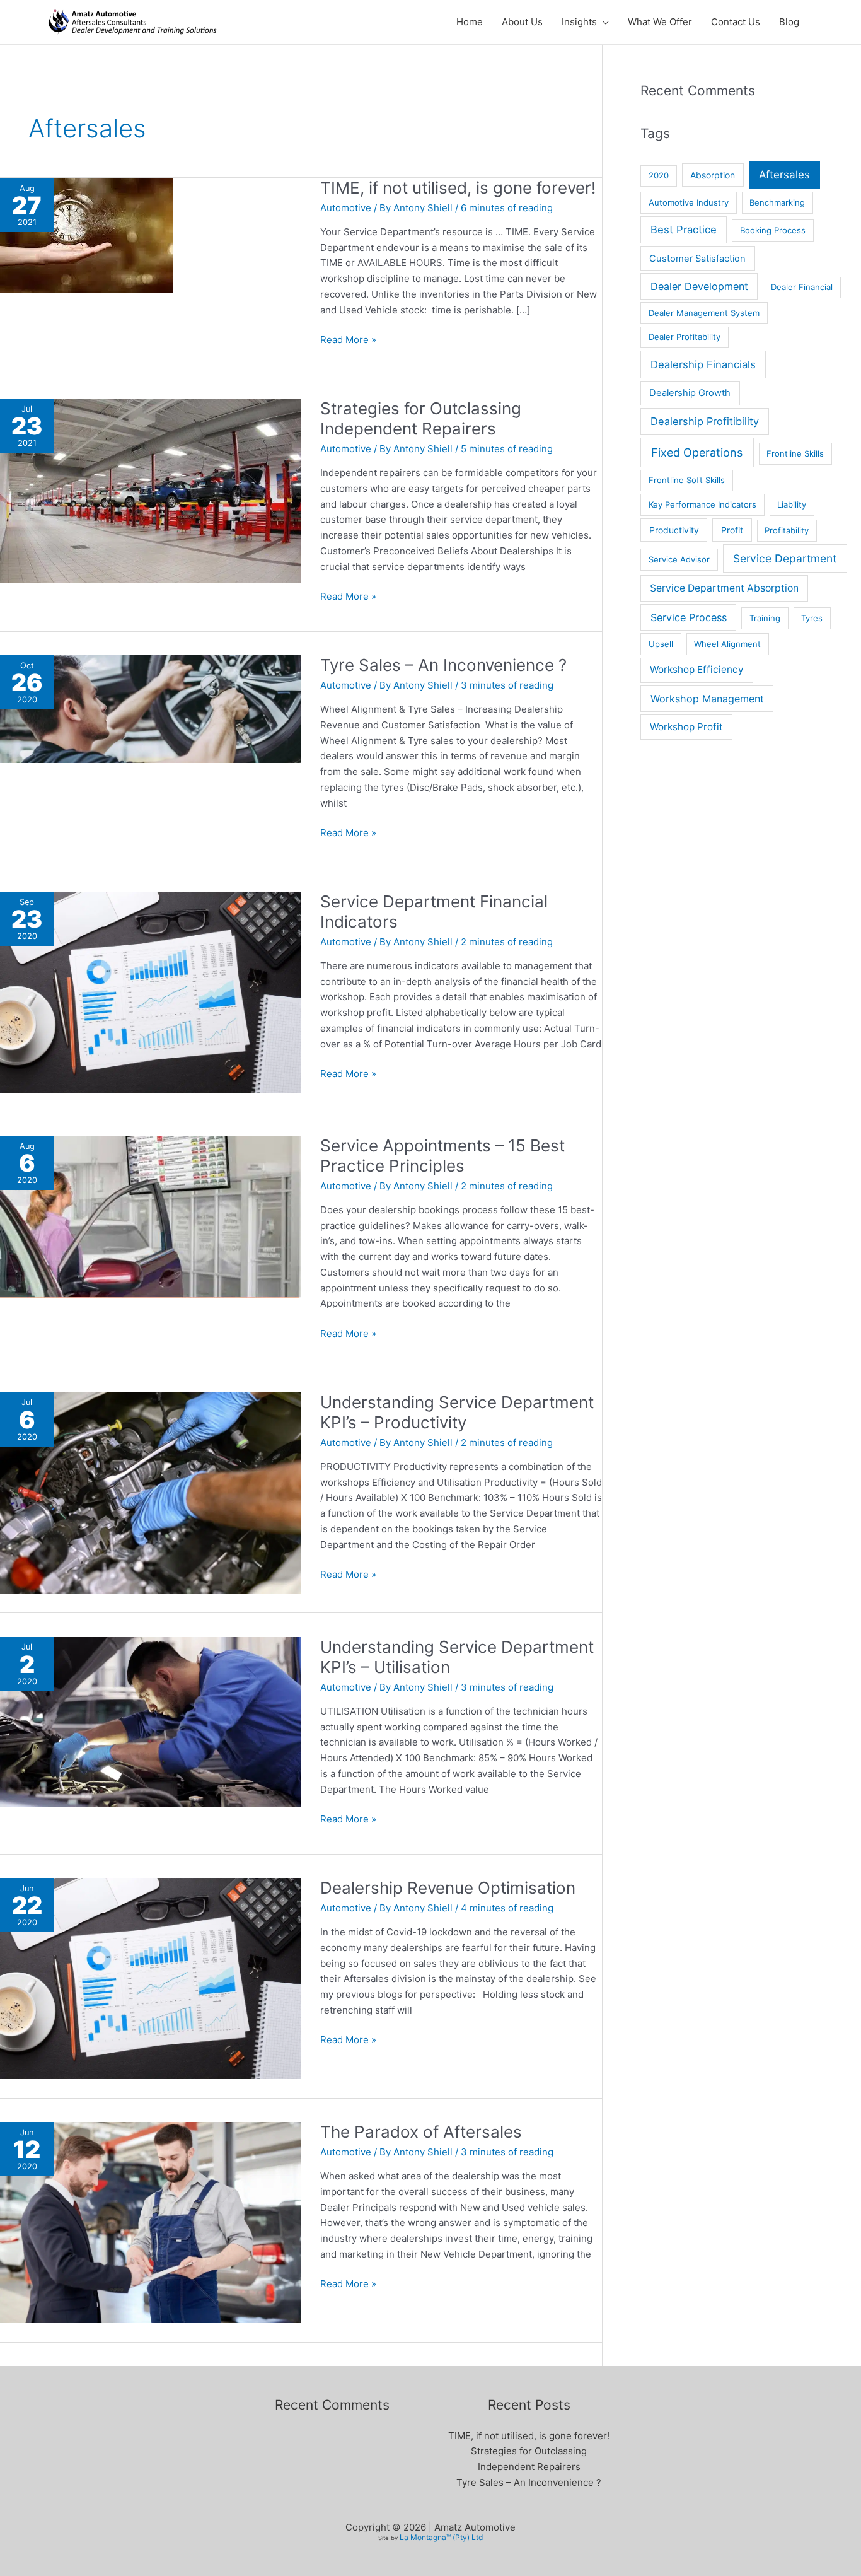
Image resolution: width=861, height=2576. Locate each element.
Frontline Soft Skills (687, 480)
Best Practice (684, 230)
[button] (603, 22)
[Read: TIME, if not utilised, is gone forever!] (87, 235)
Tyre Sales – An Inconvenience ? (443, 665)
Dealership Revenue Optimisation (448, 1888)
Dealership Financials (703, 364)
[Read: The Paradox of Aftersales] (151, 2222)
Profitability (787, 530)
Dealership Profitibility (705, 421)
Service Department (785, 558)
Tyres (812, 618)
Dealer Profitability (685, 337)
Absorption (713, 175)
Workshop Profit (686, 727)
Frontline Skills (795, 453)
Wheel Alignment (727, 644)
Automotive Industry (689, 202)
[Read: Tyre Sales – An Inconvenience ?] (151, 708)
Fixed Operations (697, 452)
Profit (732, 530)
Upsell (661, 644)
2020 (659, 175)
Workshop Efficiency (697, 669)
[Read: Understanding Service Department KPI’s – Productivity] (151, 1492)
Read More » (348, 339)
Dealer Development (699, 286)
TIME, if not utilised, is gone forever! (458, 188)
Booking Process (773, 230)
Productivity (674, 530)
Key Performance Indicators (702, 504)
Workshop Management (707, 699)
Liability (792, 504)
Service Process (689, 617)
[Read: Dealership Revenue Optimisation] (151, 1977)
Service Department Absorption (724, 588)
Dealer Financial (802, 287)
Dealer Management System (704, 313)
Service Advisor (679, 559)
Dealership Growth (690, 393)
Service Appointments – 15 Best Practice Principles (442, 1156)
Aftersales (784, 175)
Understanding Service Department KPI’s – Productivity (457, 1412)
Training (765, 618)
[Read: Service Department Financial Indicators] (151, 991)
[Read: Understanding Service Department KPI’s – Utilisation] (151, 1721)
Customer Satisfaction (697, 259)
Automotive (346, 208)
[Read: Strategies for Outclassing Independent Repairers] (151, 490)
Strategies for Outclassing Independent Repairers (421, 418)
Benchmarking (777, 202)
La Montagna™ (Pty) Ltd (441, 2537)
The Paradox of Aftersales (421, 2132)
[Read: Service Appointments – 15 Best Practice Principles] (151, 1215)
